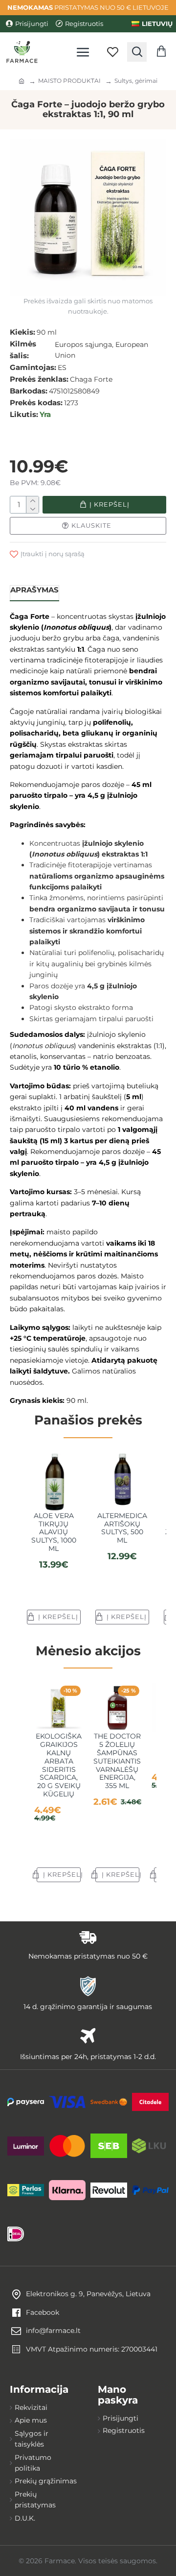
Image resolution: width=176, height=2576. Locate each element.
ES (62, 368)
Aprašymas (34, 590)
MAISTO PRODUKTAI (69, 81)
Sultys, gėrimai (136, 81)
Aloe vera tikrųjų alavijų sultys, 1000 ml (54, 1532)
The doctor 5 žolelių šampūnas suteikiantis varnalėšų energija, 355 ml (117, 1761)
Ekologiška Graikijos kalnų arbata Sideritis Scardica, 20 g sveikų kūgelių (59, 1765)
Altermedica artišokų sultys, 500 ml (122, 1528)
